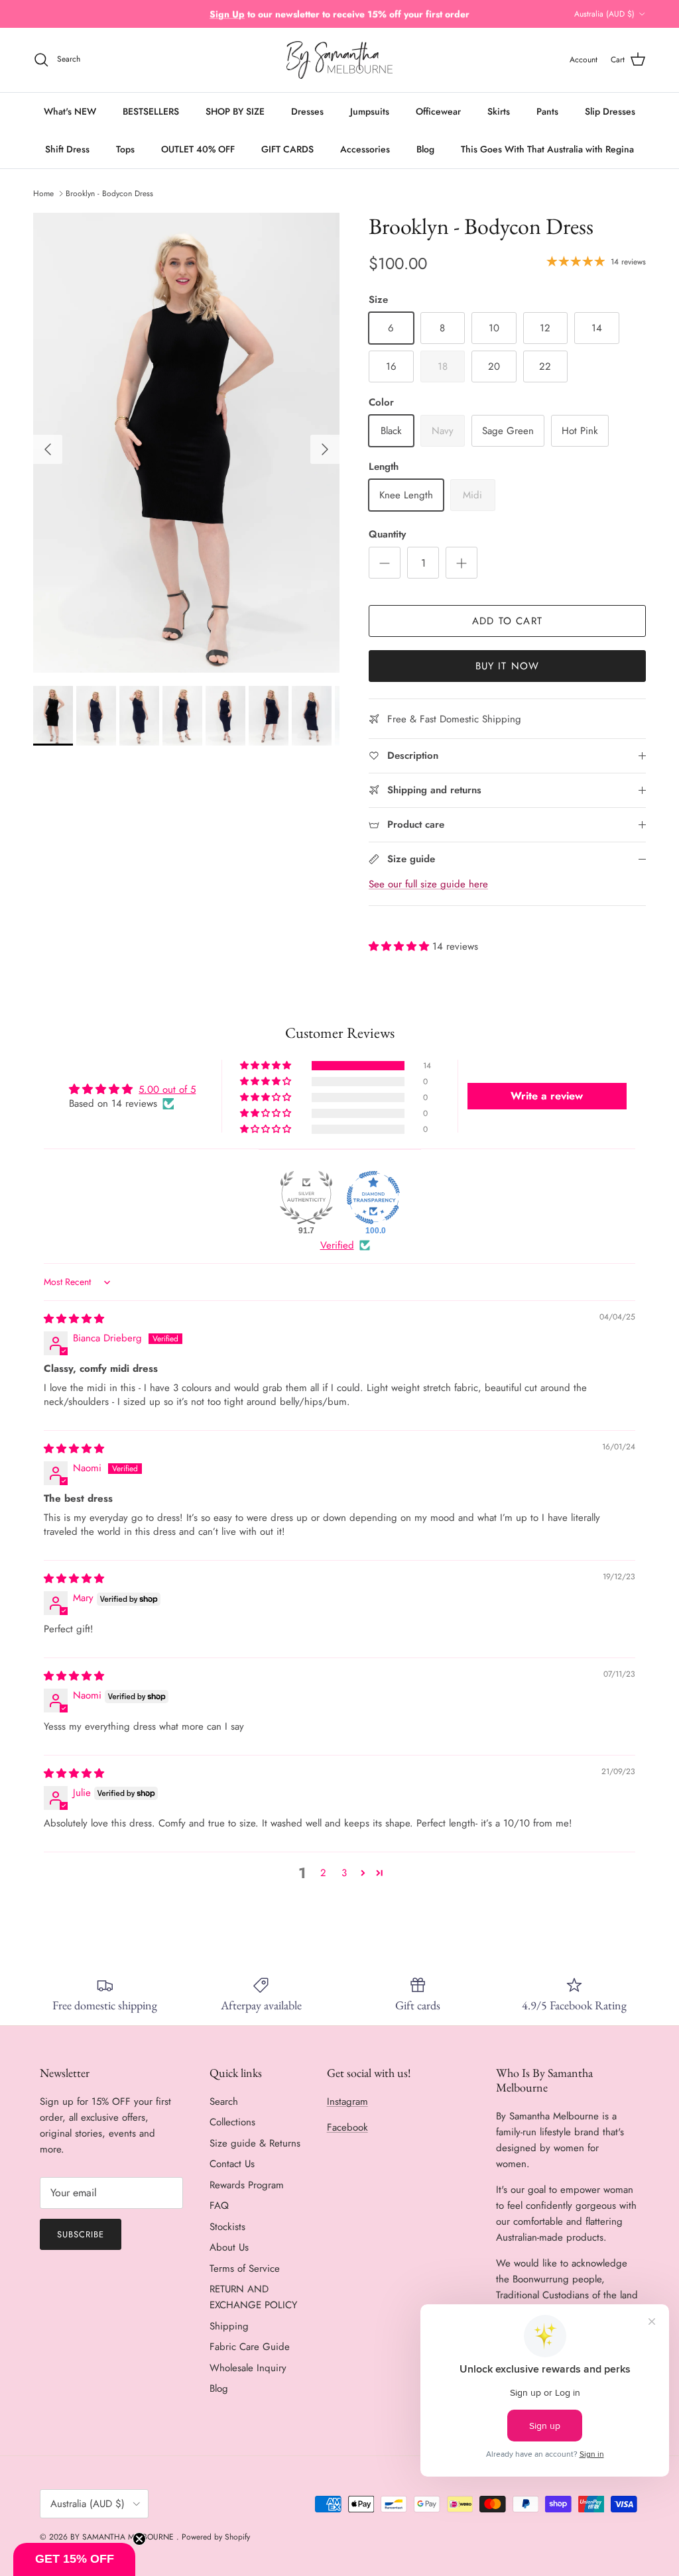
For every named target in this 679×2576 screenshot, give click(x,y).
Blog (425, 149)
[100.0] (373, 1198)
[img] (74, 1319)
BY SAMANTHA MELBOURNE (123, 2537)
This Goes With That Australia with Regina (547, 149)
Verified (337, 1246)
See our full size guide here (428, 884)
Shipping (229, 2326)
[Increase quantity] (462, 563)
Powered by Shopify (216, 2537)
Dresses (307, 111)
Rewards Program (247, 2185)
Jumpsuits (370, 111)
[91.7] (306, 1198)
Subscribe (81, 2234)
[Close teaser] (139, 2539)
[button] (401, 946)
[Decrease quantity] (385, 563)
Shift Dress (67, 149)
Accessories (365, 149)
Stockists (227, 2227)
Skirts (499, 111)
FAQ (219, 2206)
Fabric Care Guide (250, 2347)
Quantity (387, 534)
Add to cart (507, 621)
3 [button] (344, 1873)
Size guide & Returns (255, 2143)
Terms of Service (245, 2268)
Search (224, 2101)
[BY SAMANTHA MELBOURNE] (339, 60)
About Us (229, 2247)
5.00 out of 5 (167, 1090)
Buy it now (508, 666)
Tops (125, 149)
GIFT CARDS (287, 149)
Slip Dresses (610, 111)
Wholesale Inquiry (248, 2368)
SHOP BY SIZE (235, 111)
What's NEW (70, 111)
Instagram (347, 2101)
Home (43, 194)
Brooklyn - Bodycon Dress (109, 194)
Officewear (438, 111)
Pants (547, 111)
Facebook (347, 2127)
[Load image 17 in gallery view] (186, 443)
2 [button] (323, 1873)
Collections (232, 2122)
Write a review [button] (547, 1096)
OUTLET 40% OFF (198, 149)
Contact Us (232, 2164)
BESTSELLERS (151, 111)
